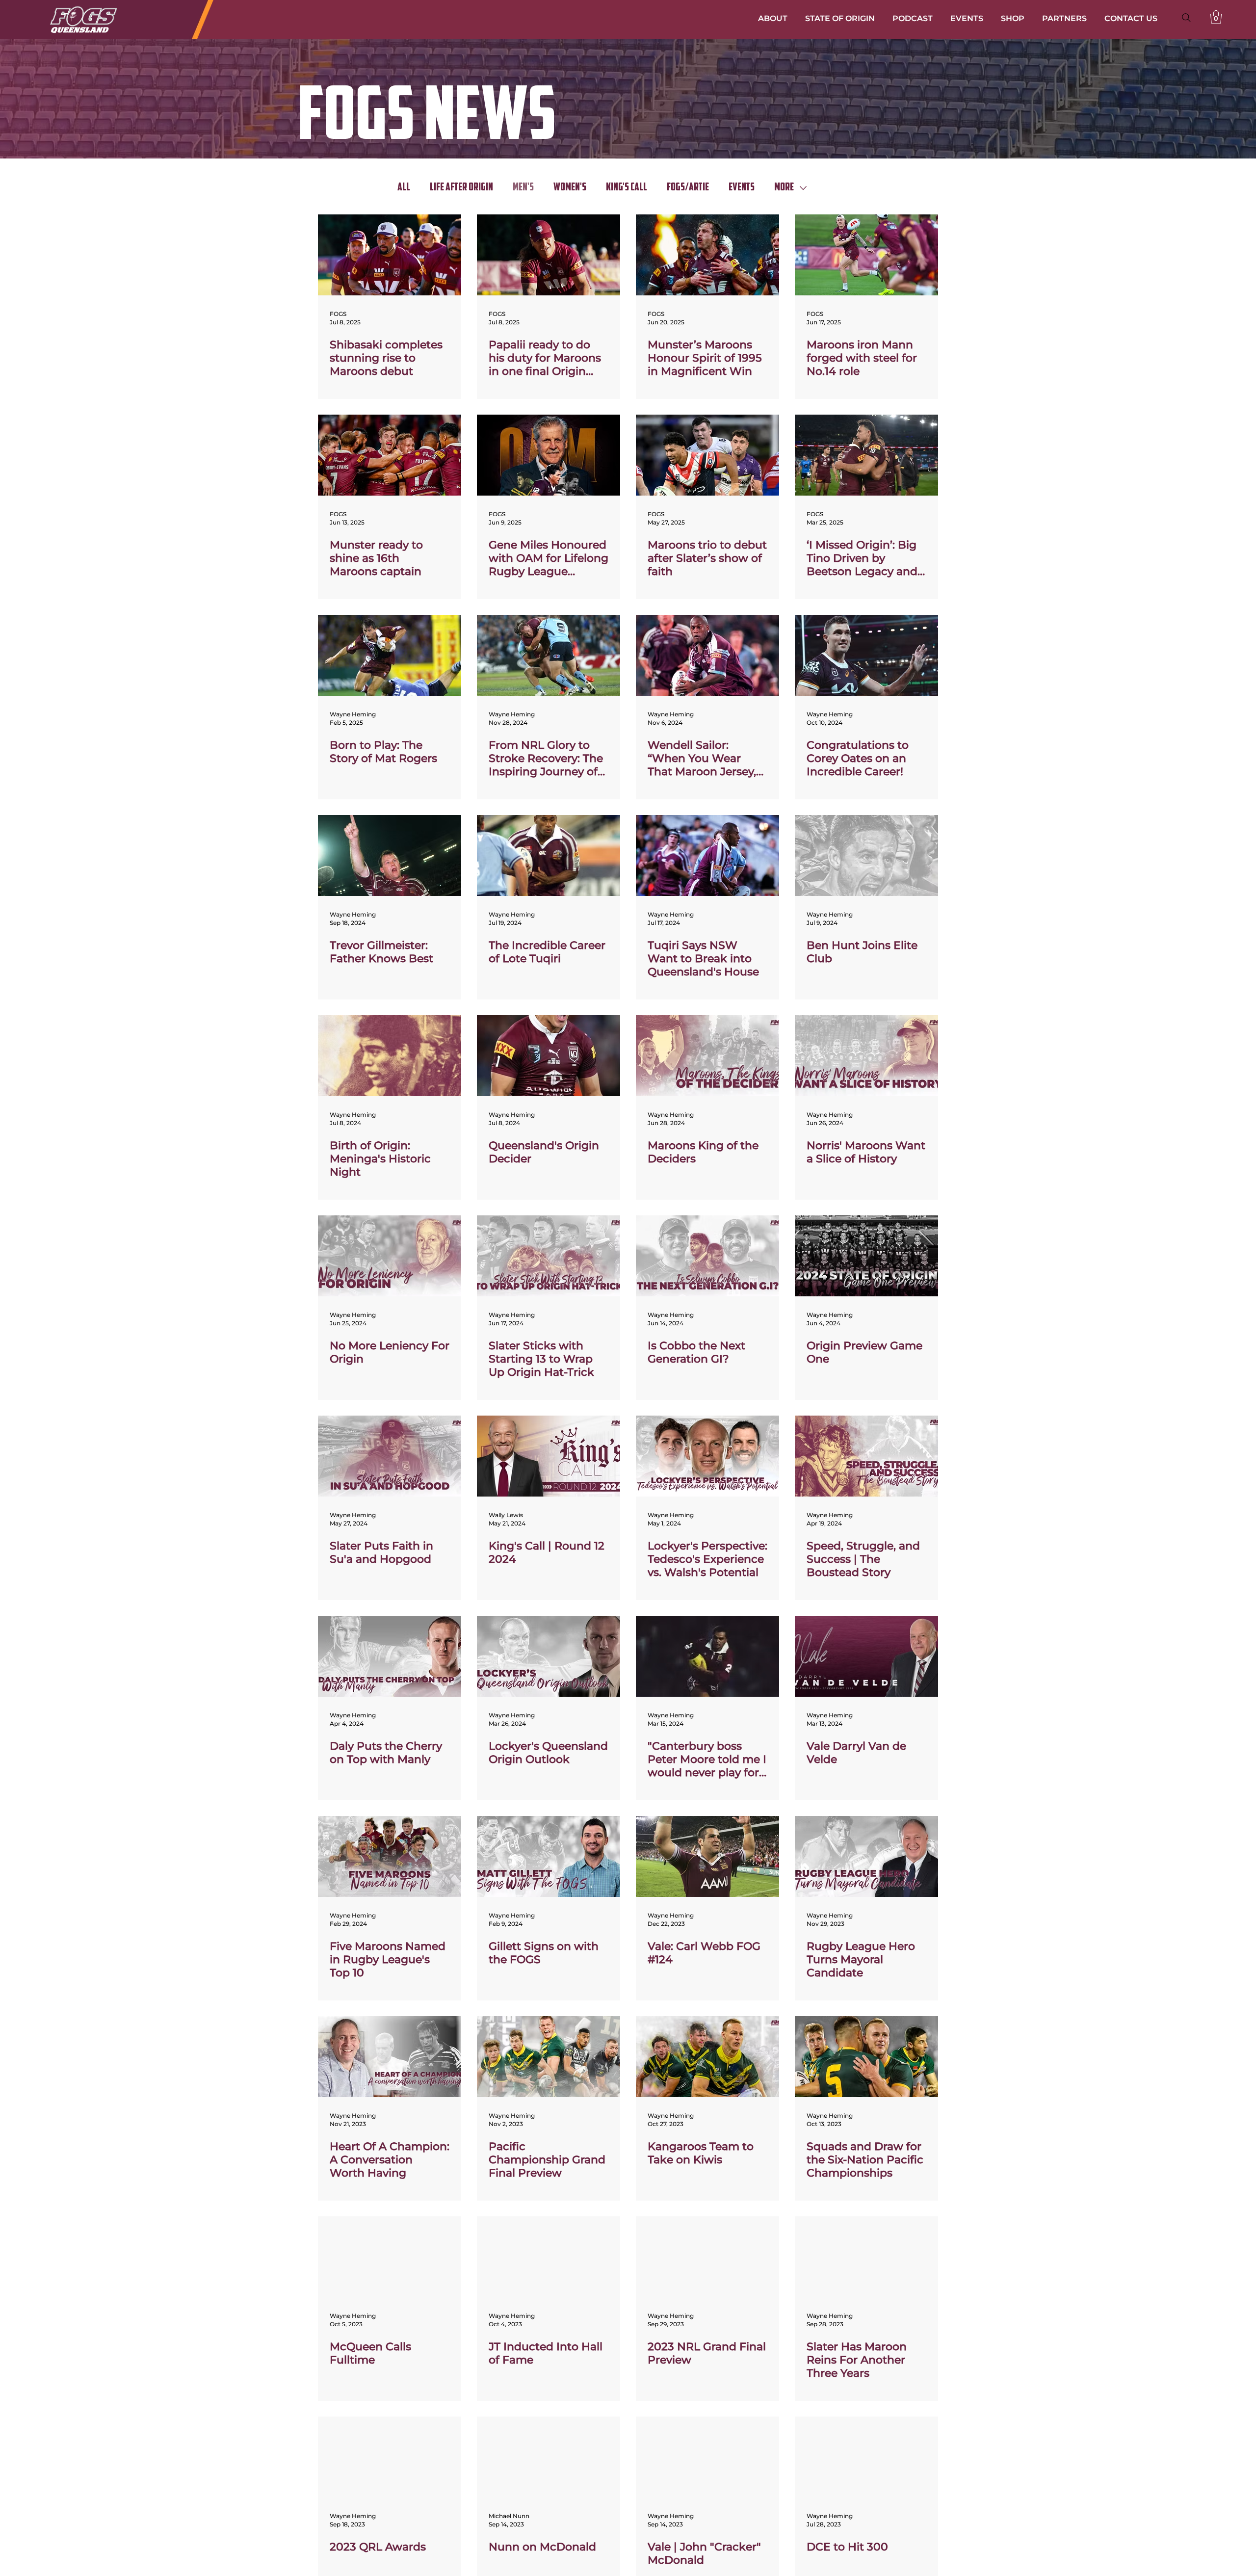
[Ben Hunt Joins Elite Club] (866, 855)
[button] (1216, 17)
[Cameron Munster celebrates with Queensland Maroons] (390, 455)
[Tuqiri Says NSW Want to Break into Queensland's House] (707, 855)
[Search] (1186, 18)
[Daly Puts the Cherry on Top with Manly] (390, 1656)
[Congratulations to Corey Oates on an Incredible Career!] (866, 655)
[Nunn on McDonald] (549, 2457)
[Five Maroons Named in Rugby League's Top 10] (390, 1856)
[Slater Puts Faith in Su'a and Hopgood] (390, 1456)
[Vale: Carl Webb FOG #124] (707, 1856)
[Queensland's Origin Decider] (549, 1056)
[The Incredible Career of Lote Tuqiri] (549, 855)
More (784, 188)
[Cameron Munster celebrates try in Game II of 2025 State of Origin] (707, 255)
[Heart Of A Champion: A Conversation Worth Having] (390, 2057)
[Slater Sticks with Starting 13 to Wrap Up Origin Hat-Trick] (549, 1256)
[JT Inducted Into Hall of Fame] (549, 2257)
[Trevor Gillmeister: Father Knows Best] (390, 855)
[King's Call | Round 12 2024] (549, 1456)
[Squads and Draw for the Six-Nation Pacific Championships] (866, 2057)
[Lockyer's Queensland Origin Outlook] (549, 1656)
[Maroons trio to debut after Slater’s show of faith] (707, 455)
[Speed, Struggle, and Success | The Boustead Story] (866, 1456)
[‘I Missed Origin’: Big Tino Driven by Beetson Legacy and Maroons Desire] (866, 455)
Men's (523, 188)
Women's (570, 188)
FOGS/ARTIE (688, 188)
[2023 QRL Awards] (390, 2457)
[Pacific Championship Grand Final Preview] (549, 2057)
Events (742, 188)
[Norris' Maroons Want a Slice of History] (866, 1056)
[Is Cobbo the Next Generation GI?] (707, 1256)
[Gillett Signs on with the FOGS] (549, 1856)
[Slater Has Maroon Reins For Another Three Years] (866, 2257)
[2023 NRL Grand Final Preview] (707, 2257)
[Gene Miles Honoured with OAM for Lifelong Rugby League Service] (549, 455)
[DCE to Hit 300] (866, 2457)
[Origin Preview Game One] (866, 1256)
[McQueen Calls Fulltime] (390, 2257)
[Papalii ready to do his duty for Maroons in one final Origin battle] (549, 255)
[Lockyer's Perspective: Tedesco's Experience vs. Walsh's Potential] (707, 1456)
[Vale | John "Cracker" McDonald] (707, 2457)
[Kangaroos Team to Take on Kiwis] (707, 2057)
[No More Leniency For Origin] (390, 1256)
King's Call (627, 188)
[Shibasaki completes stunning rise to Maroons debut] (390, 255)
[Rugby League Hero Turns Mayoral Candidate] (866, 1856)
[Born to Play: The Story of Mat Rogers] (390, 655)
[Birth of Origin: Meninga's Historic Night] (390, 1056)
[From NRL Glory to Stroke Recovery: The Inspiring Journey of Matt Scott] (549, 655)
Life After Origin (461, 188)
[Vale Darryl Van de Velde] (866, 1656)
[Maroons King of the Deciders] (707, 1056)
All (404, 188)
